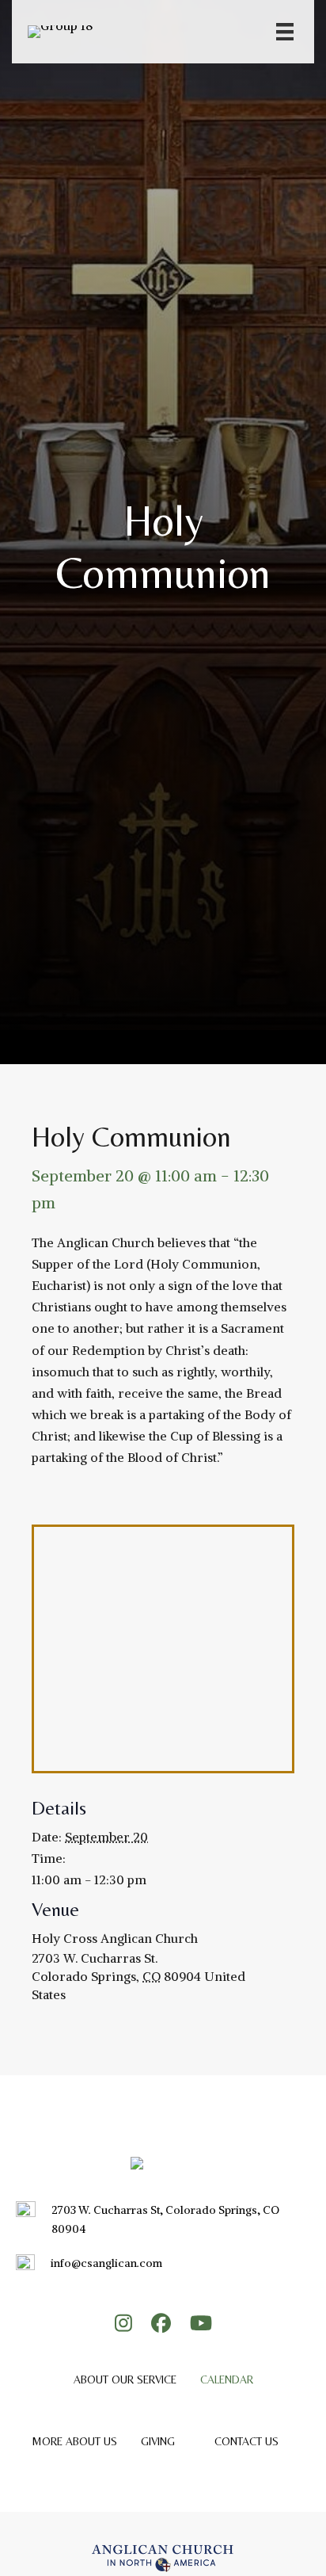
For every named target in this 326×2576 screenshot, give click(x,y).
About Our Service (125, 2379)
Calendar (227, 2379)
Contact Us (246, 2441)
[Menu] (285, 32)
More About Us (74, 2441)
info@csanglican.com (106, 2263)
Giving (158, 2441)
